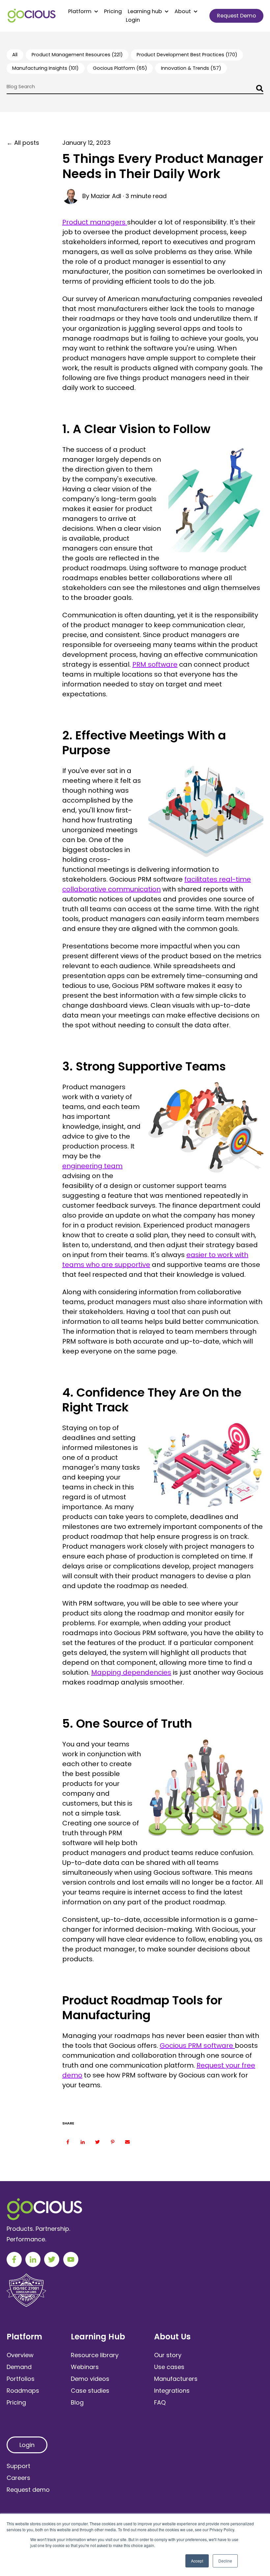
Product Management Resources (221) (77, 55)
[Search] (258, 89)
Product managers (95, 222)
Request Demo (237, 16)
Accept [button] (197, 2561)
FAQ (160, 2402)
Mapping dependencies (131, 1672)
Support (18, 2466)
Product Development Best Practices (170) (187, 55)
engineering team (92, 1166)
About (183, 12)
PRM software (155, 664)
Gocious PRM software (197, 2046)
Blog (77, 2402)
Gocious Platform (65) (120, 68)
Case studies (90, 2391)
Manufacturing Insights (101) (45, 68)
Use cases (169, 2367)
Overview (20, 2355)
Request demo (28, 2490)
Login (133, 20)
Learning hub (145, 12)
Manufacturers (176, 2379)
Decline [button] (225, 2561)
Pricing (113, 12)
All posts (27, 143)
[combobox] (135, 89)
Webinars (85, 2367)
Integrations (172, 2391)
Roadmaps (23, 2391)
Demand (19, 2367)
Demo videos (90, 2379)
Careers (18, 2478)
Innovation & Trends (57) (191, 68)
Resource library (95, 2355)
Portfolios (21, 2379)
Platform (80, 12)
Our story (168, 2355)
